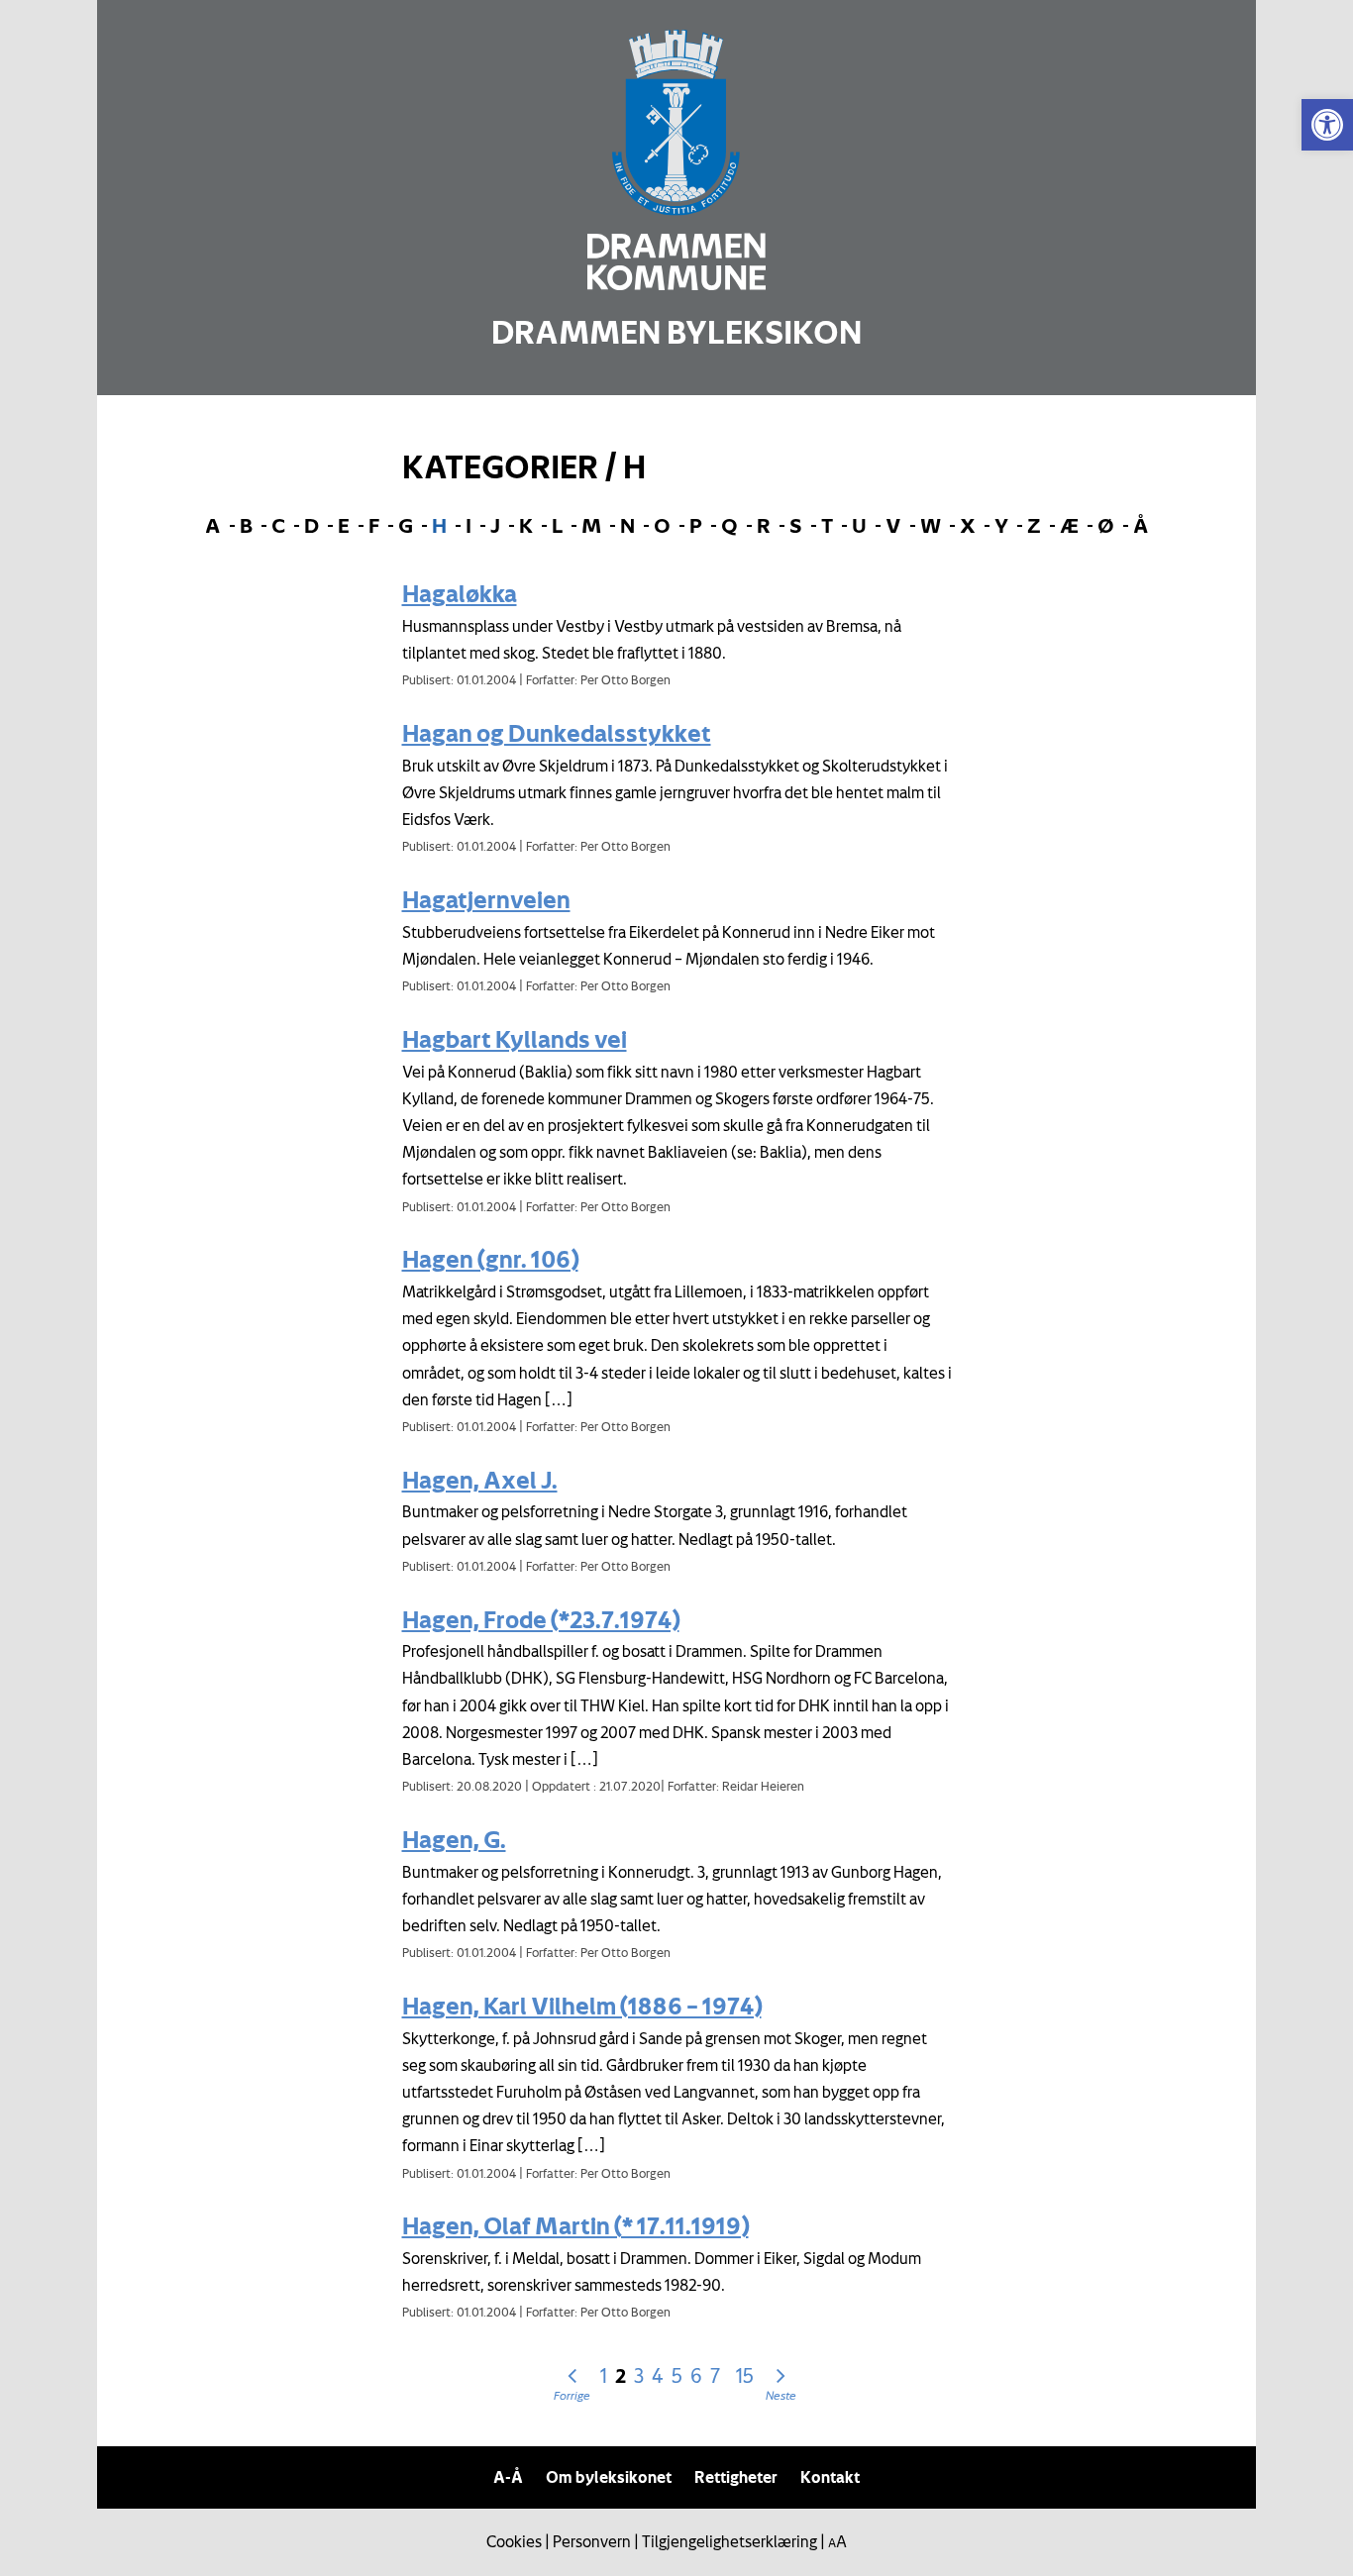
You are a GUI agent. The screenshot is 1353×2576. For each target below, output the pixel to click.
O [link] (662, 525)
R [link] (764, 525)
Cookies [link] (514, 2541)
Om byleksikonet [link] (609, 2477)
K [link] (526, 525)
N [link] (627, 525)
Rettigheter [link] (736, 2477)
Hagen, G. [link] (454, 1839)
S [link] (796, 525)
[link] (1327, 125)
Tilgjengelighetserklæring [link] (729, 2541)
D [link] (312, 525)
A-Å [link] (508, 2477)
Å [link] (1141, 525)
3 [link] (639, 2375)
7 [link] (715, 2375)
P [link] (696, 525)
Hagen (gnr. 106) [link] (490, 1259)
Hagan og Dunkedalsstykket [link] (557, 733)
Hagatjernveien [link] (486, 899)
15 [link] (745, 2375)
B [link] (246, 525)
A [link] (213, 525)
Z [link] (1034, 525)
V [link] (893, 525)
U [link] (859, 525)
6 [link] (696, 2375)
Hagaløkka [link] (460, 593)
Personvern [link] (592, 2541)
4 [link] (658, 2375)
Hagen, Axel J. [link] (480, 1480)
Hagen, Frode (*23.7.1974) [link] (541, 1619)
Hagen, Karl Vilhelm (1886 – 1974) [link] (582, 2006)
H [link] (439, 525)
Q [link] (729, 525)
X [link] (968, 525)
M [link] (591, 525)
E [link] (344, 525)
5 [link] (677, 2375)
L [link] (557, 525)
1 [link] (604, 2375)
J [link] (495, 525)
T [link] (827, 525)
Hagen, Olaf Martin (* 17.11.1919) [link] (575, 2225)
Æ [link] (1069, 525)
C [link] (278, 525)
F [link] (374, 525)
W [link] (931, 525)
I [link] (468, 525)
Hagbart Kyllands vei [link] (515, 1039)
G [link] (406, 525)
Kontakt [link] (830, 2477)
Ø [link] (1106, 525)
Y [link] (1001, 525)
